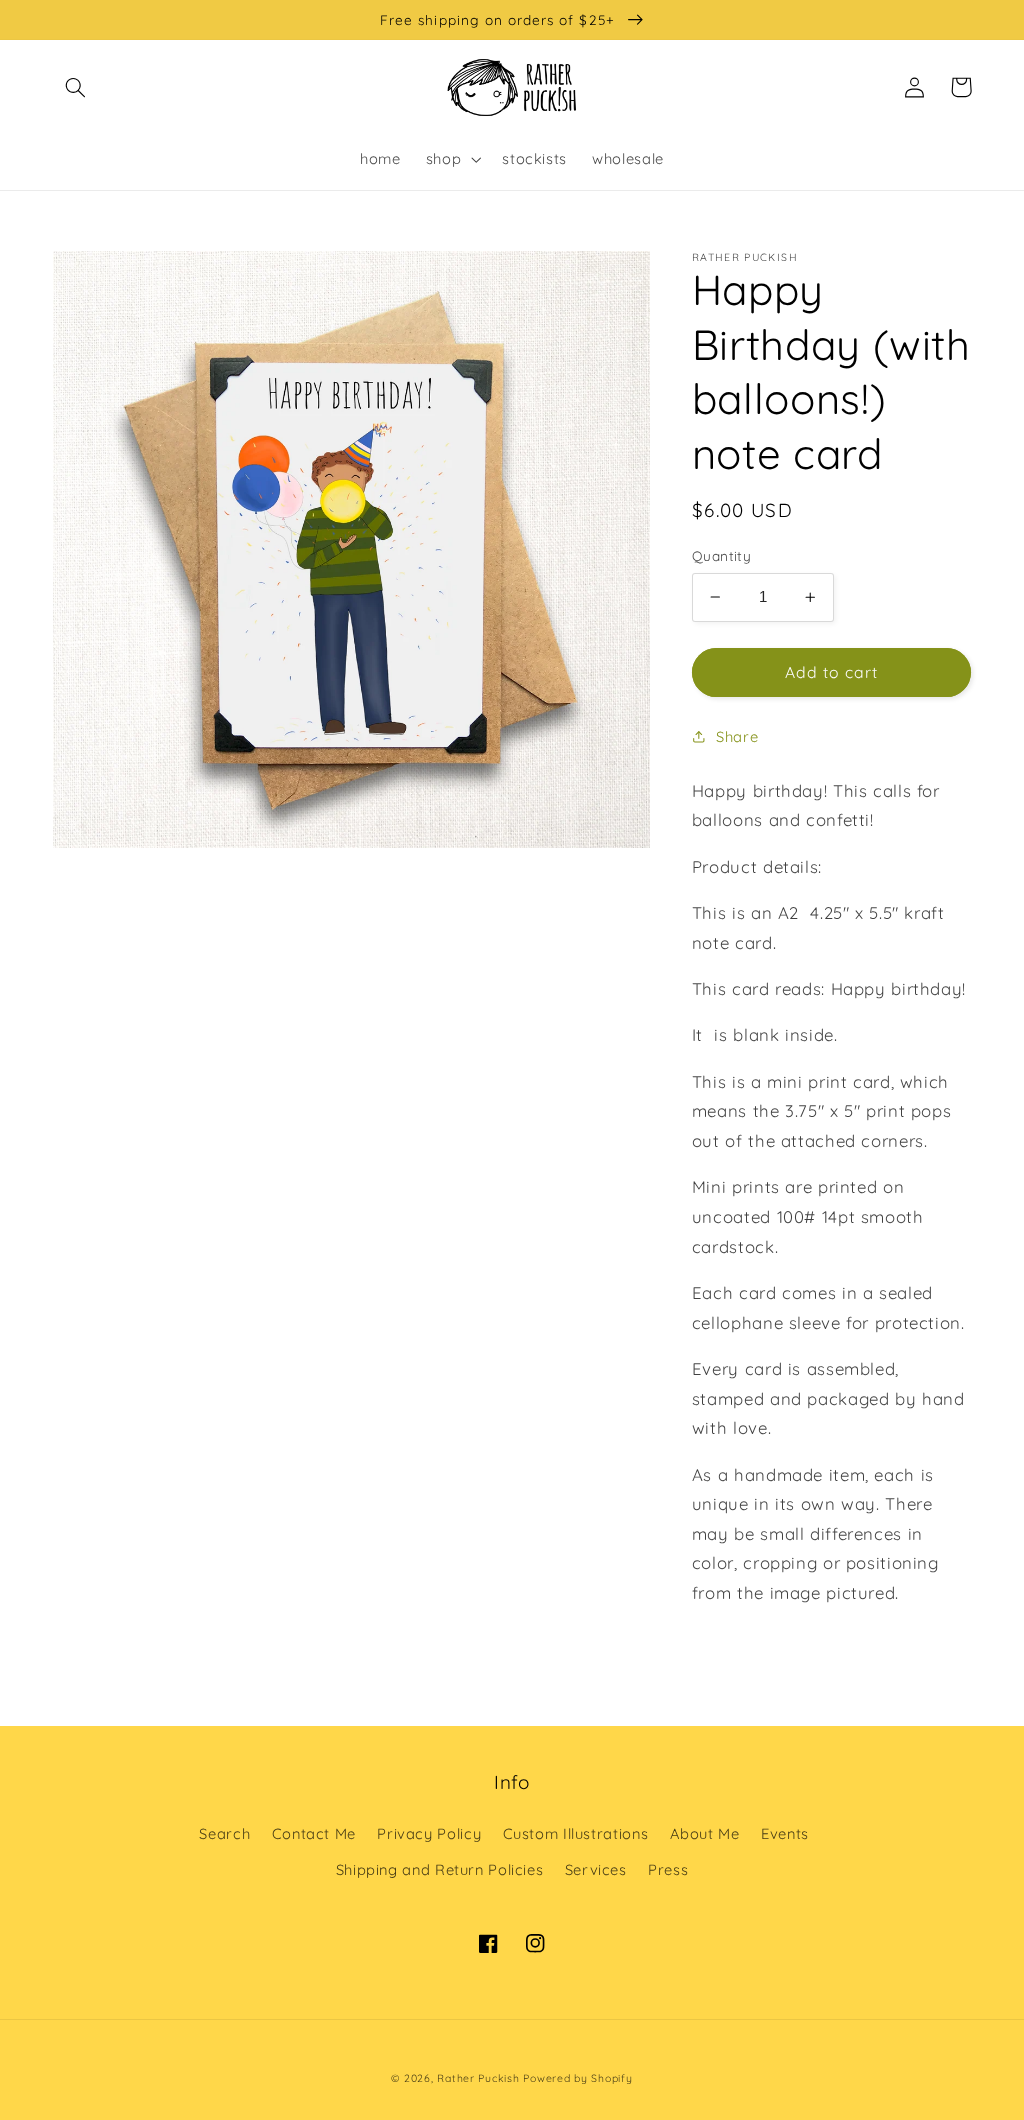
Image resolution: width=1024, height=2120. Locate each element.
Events (785, 1833)
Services (596, 1869)
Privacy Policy (429, 1833)
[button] (76, 87)
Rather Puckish (478, 2078)
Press (668, 1869)
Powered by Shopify (577, 2078)
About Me (705, 1833)
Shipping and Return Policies (440, 1869)
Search (224, 1833)
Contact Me (314, 1833)
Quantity (721, 555)
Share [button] (737, 736)
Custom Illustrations (576, 1833)
